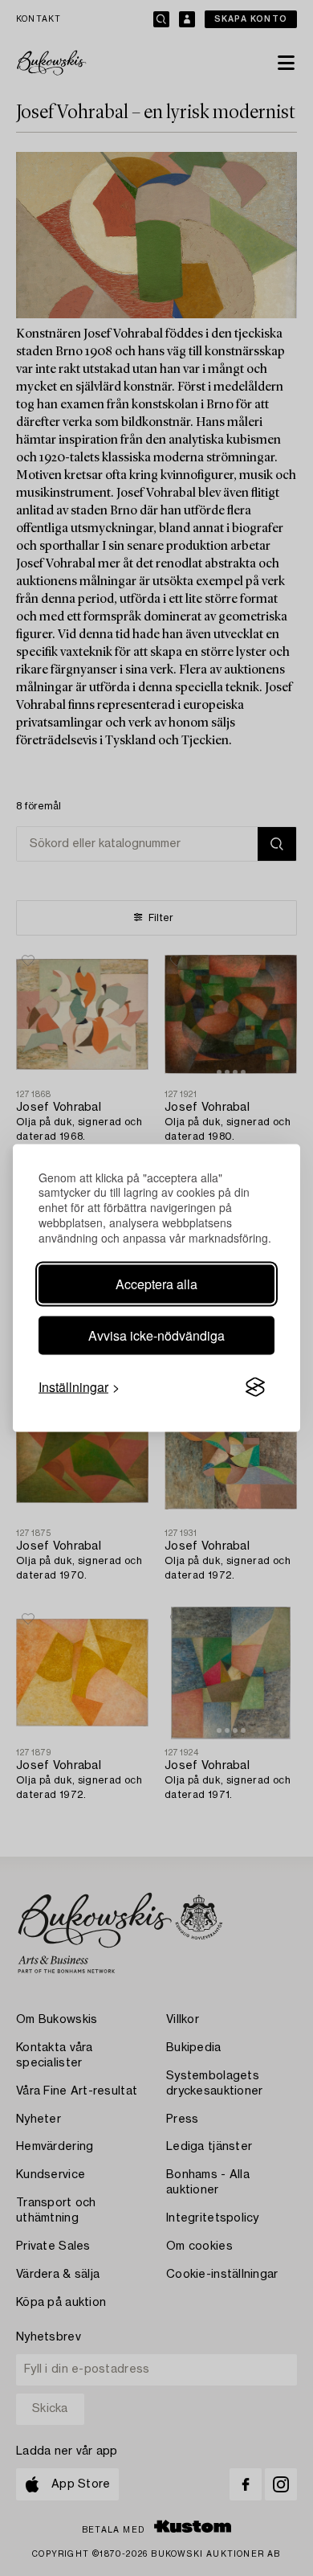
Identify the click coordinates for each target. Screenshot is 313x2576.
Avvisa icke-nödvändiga (156, 1335)
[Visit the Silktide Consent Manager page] (255, 1387)
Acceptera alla (156, 1284)
